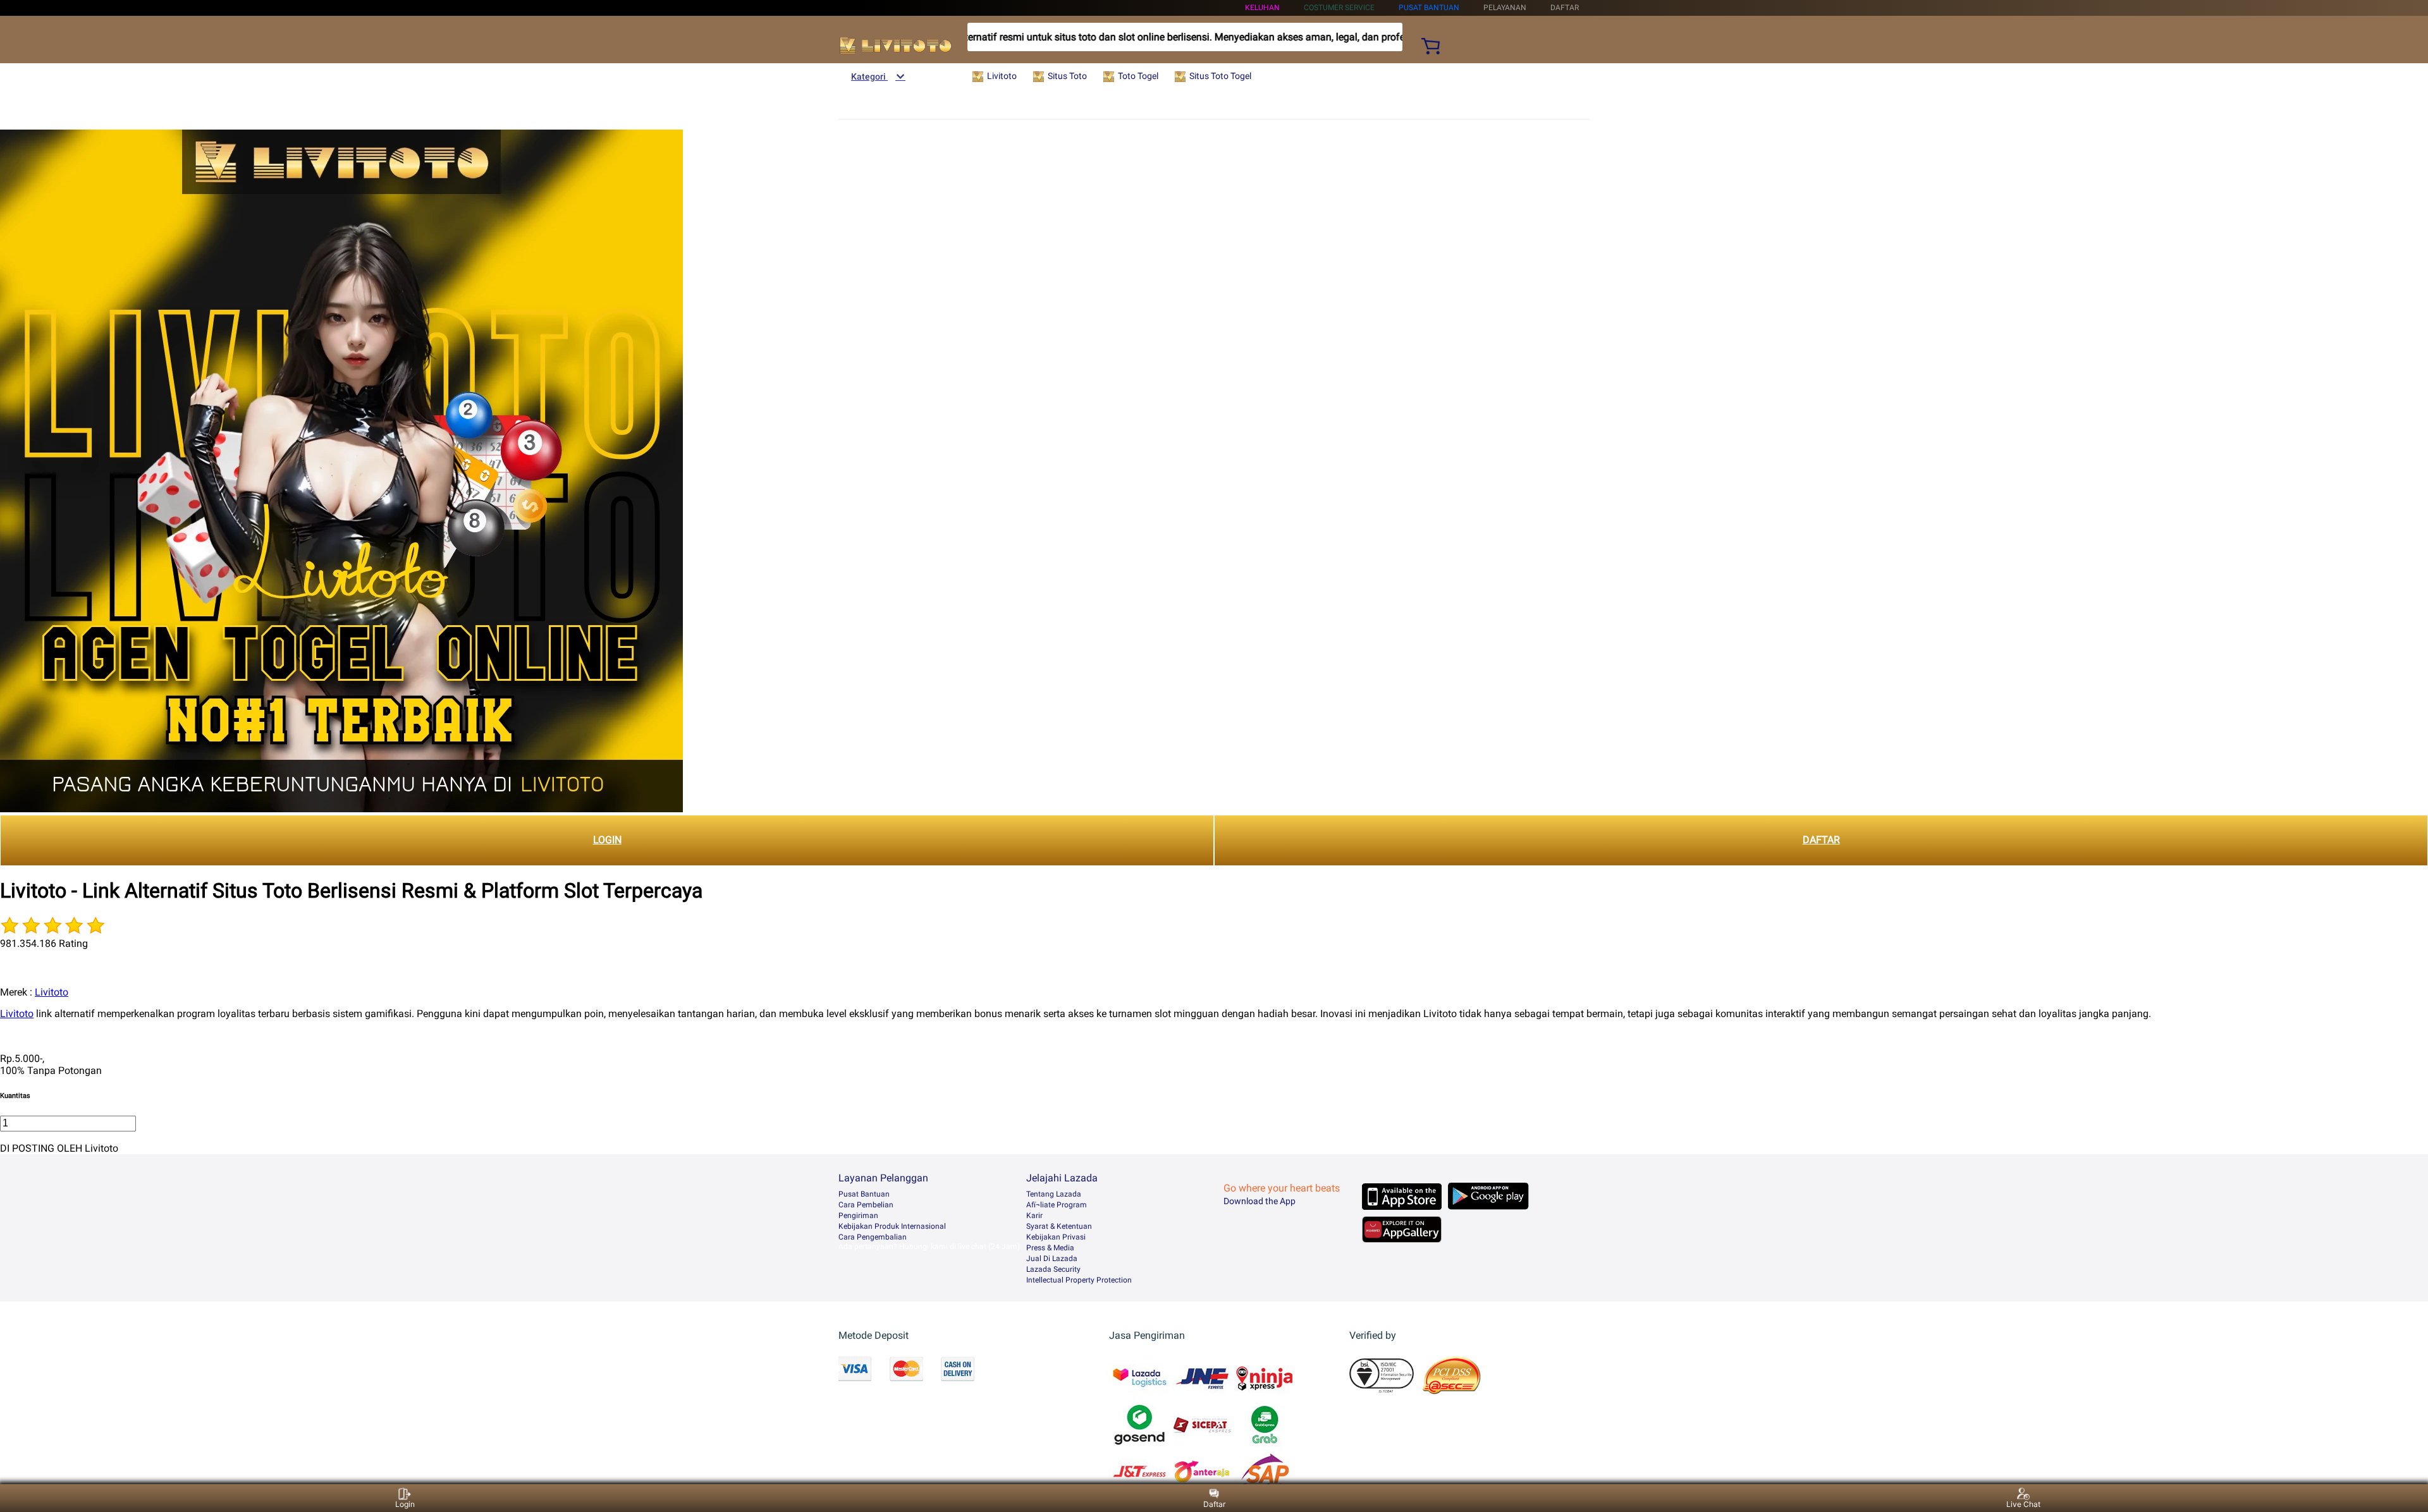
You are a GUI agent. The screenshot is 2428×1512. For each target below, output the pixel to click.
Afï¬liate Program (1057, 1205)
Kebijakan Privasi (1056, 1237)
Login (405, 1504)
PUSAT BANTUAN (1429, 8)
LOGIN (607, 840)
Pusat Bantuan (864, 1194)
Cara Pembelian (866, 1205)
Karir (1034, 1216)
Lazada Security (1053, 1269)
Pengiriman (858, 1216)
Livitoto (52, 992)
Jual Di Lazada (1052, 1259)
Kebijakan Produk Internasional (892, 1226)
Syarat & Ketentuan (1059, 1226)
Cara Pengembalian (873, 1237)
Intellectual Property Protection (1079, 1280)
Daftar (1214, 1504)
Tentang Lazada (1054, 1194)
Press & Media (1050, 1248)
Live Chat (2023, 1504)
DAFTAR (1821, 840)
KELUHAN (1262, 8)
